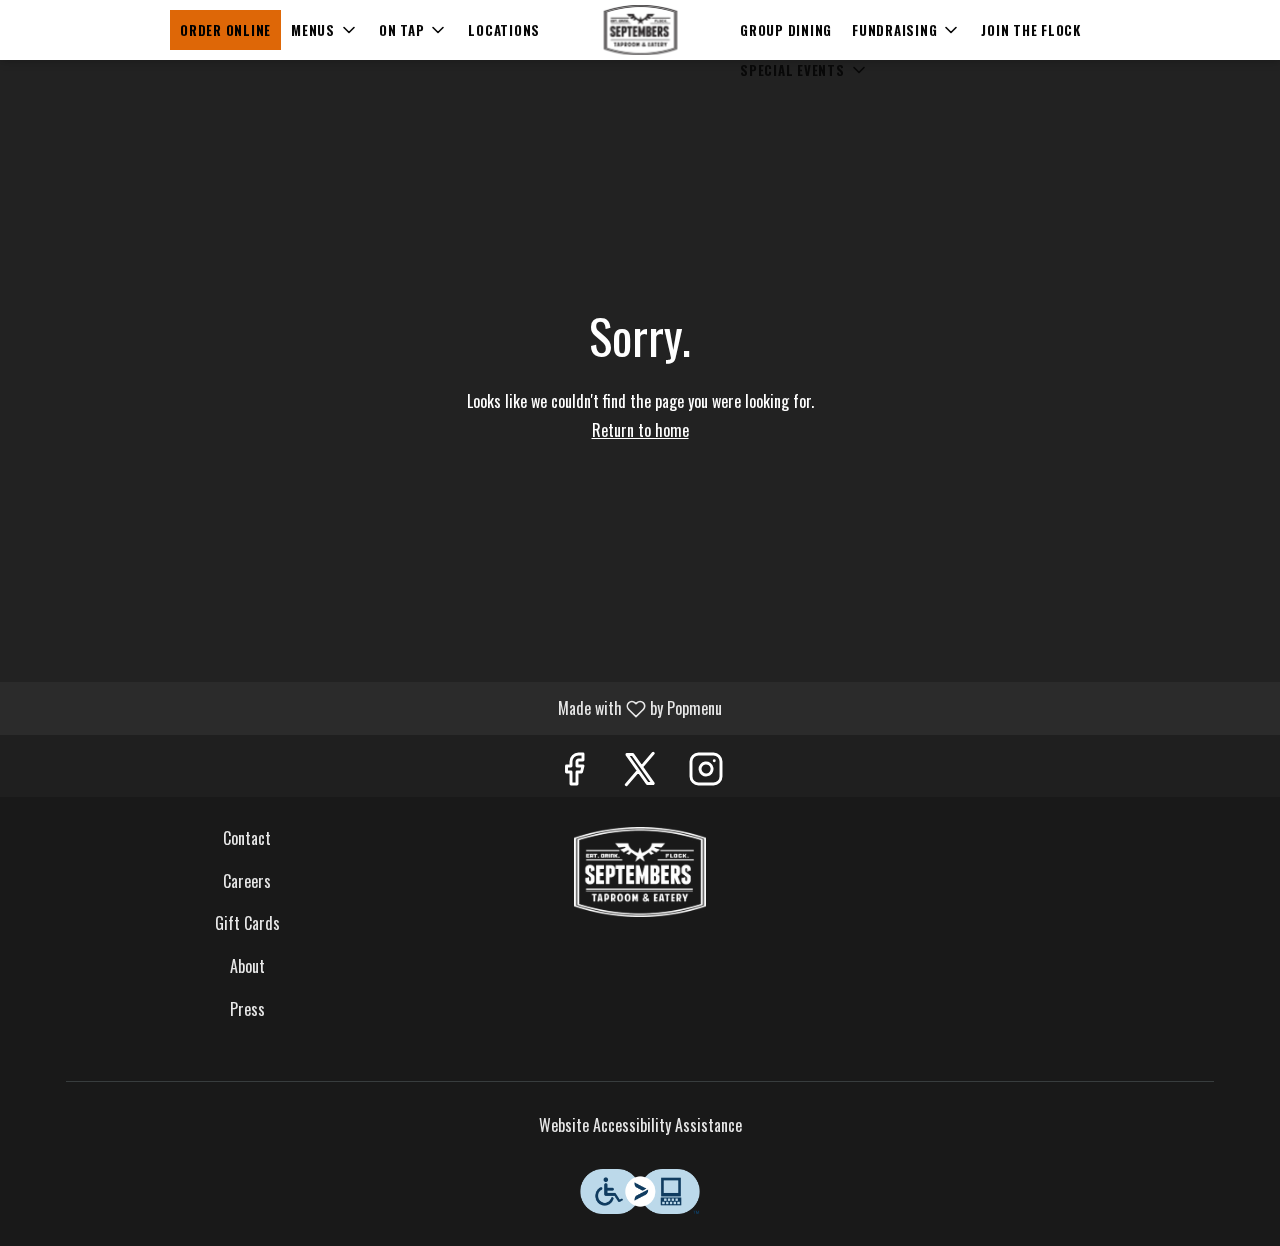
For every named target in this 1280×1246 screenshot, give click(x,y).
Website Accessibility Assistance (640, 1125)
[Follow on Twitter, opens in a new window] (640, 770)
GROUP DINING (786, 30)
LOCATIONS (504, 30)
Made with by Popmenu (368, 707)
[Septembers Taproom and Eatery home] (640, 30)
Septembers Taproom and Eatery (640, 872)
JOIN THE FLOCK (1031, 30)
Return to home (640, 430)
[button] (325, 30)
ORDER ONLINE (225, 30)
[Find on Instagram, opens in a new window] (706, 770)
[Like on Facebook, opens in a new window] (574, 770)
